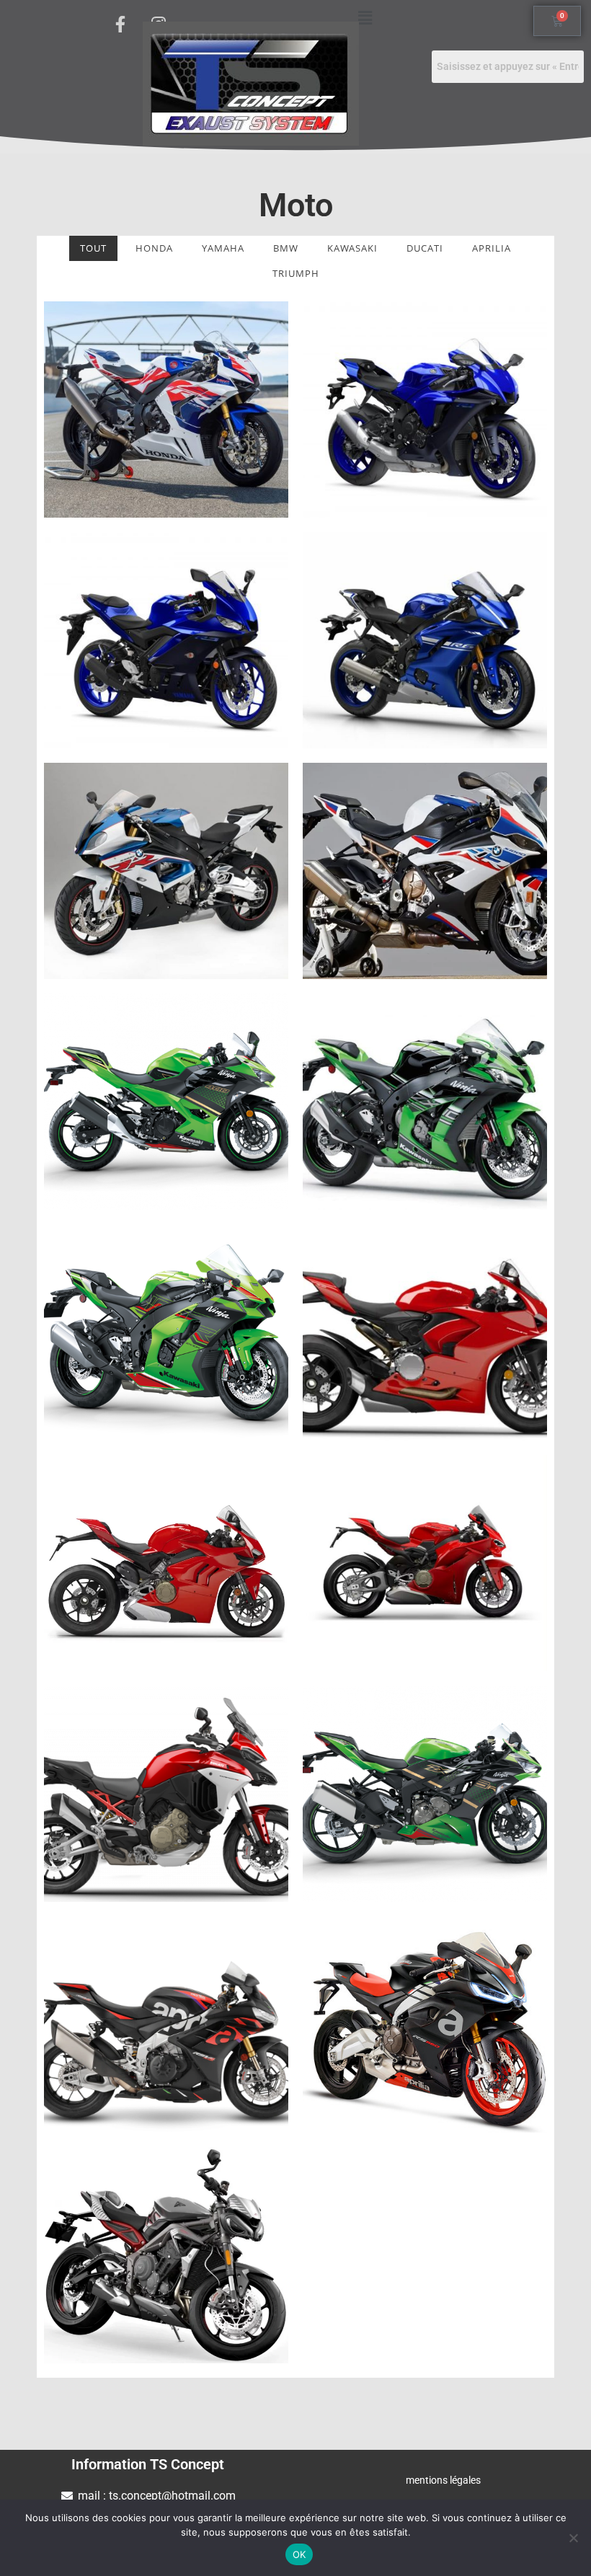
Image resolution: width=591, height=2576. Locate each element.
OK (299, 2554)
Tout (93, 248)
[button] (365, 17)
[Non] (573, 2538)
